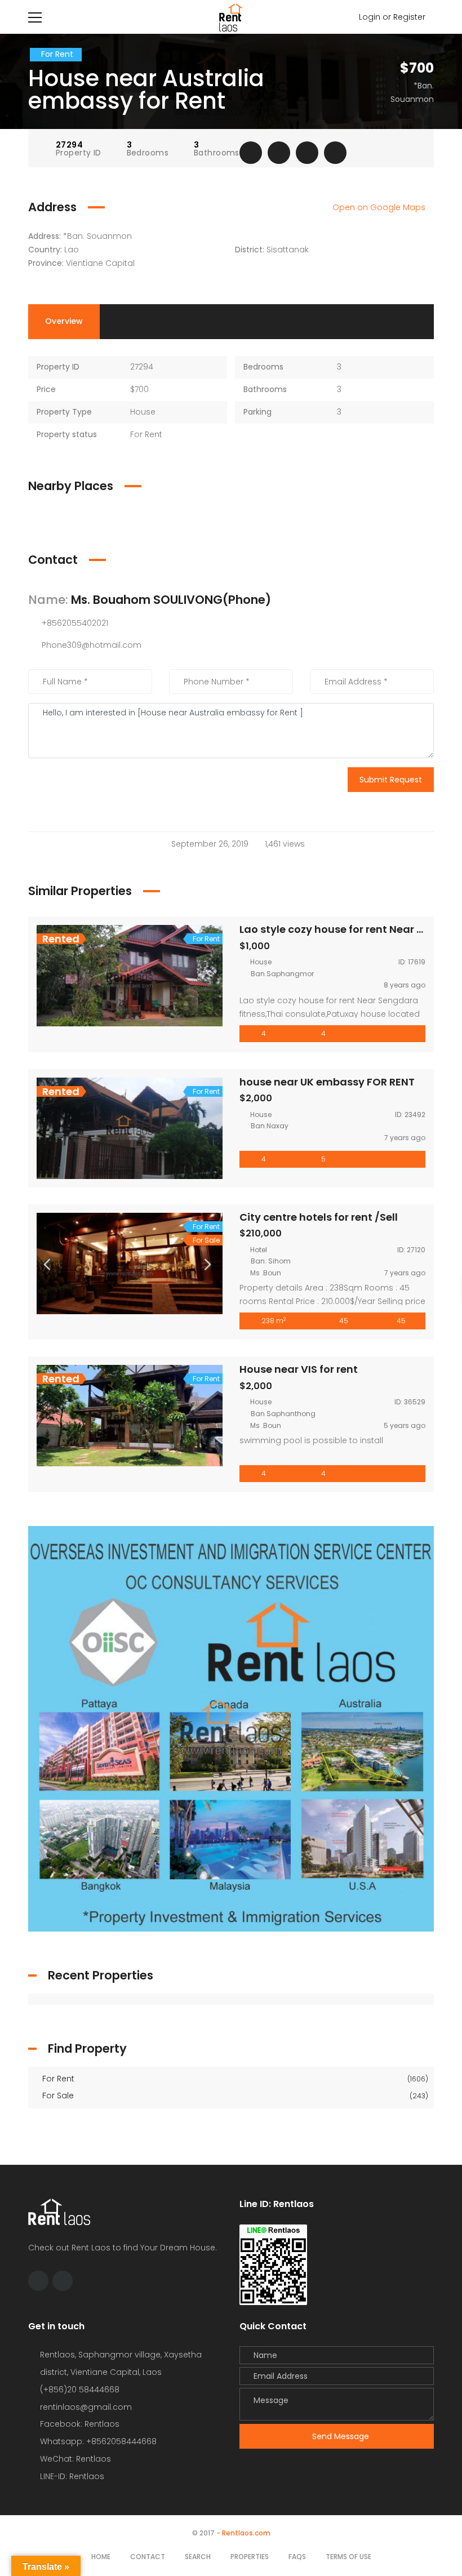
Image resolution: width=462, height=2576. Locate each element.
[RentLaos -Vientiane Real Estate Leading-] (231, 17)
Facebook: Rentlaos (80, 2424)
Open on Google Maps (380, 207)
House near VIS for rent (299, 1369)
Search (198, 2557)
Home (101, 2557)
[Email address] (63, 2281)
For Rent (234, 2079)
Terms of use (348, 2557)
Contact (148, 2557)
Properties (250, 2557)
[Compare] (307, 153)
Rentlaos (87, 2476)
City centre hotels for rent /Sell (319, 1217)
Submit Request (391, 780)
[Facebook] (38, 2281)
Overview (64, 321)
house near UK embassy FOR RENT (327, 1082)
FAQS (297, 2557)
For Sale (234, 2095)
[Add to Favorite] (279, 153)
